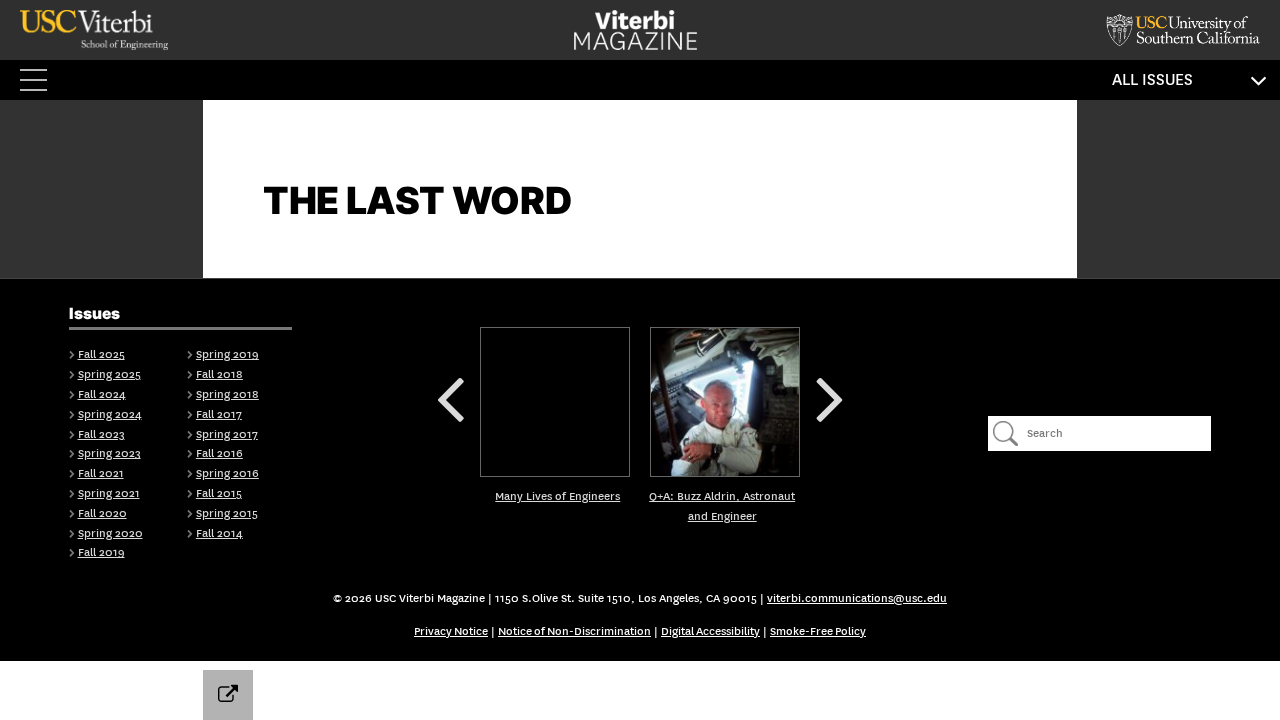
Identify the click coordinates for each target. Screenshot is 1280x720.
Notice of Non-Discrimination (574, 631)
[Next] (725, 402)
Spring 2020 (110, 533)
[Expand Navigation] (40, 80)
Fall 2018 (219, 374)
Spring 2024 (110, 414)
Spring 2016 (227, 473)
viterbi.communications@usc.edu (857, 598)
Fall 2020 (102, 513)
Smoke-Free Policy (818, 631)
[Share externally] (228, 695)
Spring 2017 (227, 434)
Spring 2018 (227, 394)
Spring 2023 (109, 453)
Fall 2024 (102, 394)
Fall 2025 (101, 354)
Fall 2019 (101, 552)
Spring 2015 (227, 513)
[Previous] (555, 402)
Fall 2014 (219, 533)
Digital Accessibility (710, 631)
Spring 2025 (109, 374)
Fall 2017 (219, 414)
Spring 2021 (109, 493)
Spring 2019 (227, 354)
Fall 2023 (101, 434)
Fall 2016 (219, 453)
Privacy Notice (451, 631)
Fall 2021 (101, 473)
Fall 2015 (219, 493)
